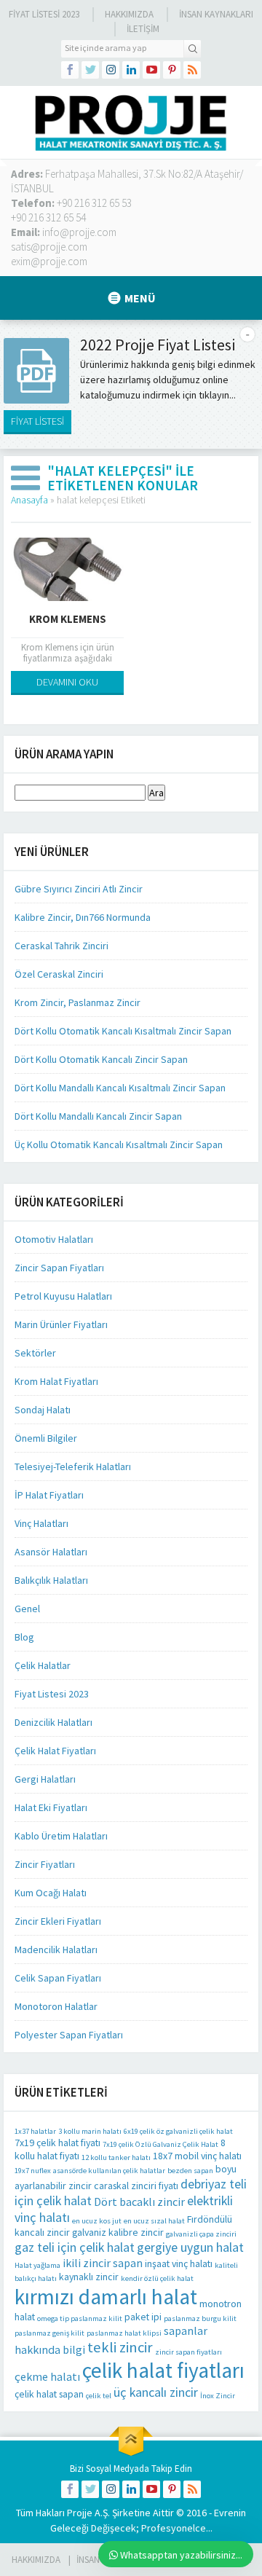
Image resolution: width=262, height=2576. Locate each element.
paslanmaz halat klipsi (124, 2333)
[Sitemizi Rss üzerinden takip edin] (192, 70)
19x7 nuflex (33, 2171)
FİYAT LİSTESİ (37, 421)
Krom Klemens (68, 619)
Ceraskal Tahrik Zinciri (61, 946)
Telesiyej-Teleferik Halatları (73, 1466)
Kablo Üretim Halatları (61, 1836)
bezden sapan (190, 2171)
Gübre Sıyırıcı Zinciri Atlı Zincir (79, 889)
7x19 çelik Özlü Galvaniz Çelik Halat (160, 2144)
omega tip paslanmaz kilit (80, 2318)
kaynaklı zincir (89, 2277)
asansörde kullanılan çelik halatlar (109, 2171)
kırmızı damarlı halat (106, 2297)
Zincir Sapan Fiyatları (59, 1268)
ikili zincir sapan (103, 2263)
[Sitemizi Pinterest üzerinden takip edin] (172, 70)
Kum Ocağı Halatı (51, 1893)
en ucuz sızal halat (154, 2221)
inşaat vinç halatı (179, 2263)
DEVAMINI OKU (67, 682)
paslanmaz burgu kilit (200, 2318)
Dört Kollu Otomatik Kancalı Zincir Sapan (101, 1059)
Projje (80, 2513)
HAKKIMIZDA (36, 2560)
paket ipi (143, 2317)
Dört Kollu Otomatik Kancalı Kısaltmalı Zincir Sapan (123, 1031)
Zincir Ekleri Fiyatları (58, 1921)
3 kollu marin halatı (90, 2131)
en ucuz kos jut (97, 2221)
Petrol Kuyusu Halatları (63, 1296)
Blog (24, 1637)
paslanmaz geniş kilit (49, 2333)
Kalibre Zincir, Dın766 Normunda (83, 917)
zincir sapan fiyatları (188, 2352)
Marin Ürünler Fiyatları (61, 1324)
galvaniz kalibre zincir (118, 2232)
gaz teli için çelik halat (75, 2247)
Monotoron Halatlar (56, 2006)
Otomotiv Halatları (54, 1239)
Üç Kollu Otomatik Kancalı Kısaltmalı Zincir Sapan (119, 1144)
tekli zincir (120, 2347)
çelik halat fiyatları (163, 2370)
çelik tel (99, 2396)
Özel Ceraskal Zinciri (59, 974)
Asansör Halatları (51, 1552)
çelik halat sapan (49, 2394)
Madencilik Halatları (56, 1949)
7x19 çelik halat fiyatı (57, 2143)
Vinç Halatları (41, 1523)
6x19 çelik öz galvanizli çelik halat (178, 2131)
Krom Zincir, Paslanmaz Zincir (78, 1002)
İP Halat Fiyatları (49, 1495)
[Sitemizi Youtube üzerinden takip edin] (151, 70)
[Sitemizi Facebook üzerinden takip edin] (70, 70)
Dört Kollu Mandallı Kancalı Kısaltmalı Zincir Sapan (120, 1088)
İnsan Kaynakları (216, 14)
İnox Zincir (218, 2396)
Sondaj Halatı (43, 1410)
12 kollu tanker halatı (116, 2157)
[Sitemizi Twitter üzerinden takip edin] (90, 70)
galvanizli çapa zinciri (201, 2234)
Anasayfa (29, 500)
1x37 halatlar (35, 2131)
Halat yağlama (37, 2265)
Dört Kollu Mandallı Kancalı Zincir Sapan (98, 1116)
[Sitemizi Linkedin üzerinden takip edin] (131, 70)
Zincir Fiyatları (45, 1864)
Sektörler (35, 1353)
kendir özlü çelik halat (157, 2278)
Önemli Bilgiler (46, 1438)
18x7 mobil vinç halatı (197, 2156)
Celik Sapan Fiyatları (58, 1978)
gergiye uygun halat (190, 2247)
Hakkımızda (129, 14)
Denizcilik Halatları (53, 1722)
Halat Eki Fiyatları (51, 1807)
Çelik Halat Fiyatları (55, 1751)
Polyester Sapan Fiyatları (69, 2035)
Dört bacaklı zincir (139, 2202)
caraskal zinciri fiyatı (136, 2186)
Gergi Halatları (45, 1779)
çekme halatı (47, 2376)
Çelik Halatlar (43, 1665)
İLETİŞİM (143, 29)
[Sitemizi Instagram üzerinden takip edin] (111, 70)
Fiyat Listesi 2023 (44, 14)
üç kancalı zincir (156, 2392)
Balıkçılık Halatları (51, 1580)
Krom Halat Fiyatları (56, 1381)
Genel (27, 1609)
